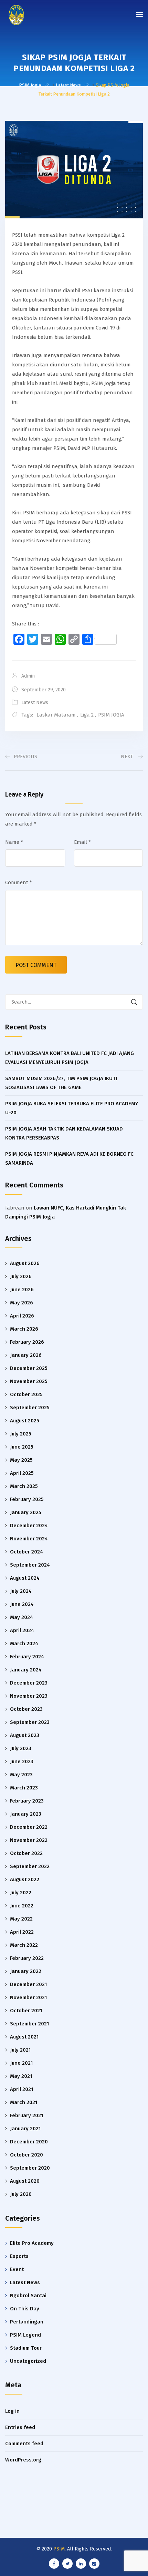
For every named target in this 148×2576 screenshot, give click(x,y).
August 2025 (25, 1421)
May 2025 (21, 1460)
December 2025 (29, 1368)
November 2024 (29, 1539)
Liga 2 (87, 715)
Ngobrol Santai (28, 2296)
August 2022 (25, 1879)
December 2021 (28, 1984)
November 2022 (29, 1840)
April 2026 (22, 1316)
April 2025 (22, 1473)
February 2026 (27, 1342)
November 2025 (29, 1381)
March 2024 (24, 1644)
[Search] (134, 1002)
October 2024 (27, 1552)
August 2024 (25, 1578)
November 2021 (28, 1997)
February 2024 (27, 1657)
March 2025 (24, 1486)
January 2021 (25, 2129)
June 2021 (21, 2063)
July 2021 (20, 2050)
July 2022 (21, 1893)
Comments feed (24, 2444)
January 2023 (26, 1814)
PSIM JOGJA (111, 715)
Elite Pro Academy (32, 2243)
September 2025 (30, 1408)
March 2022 (24, 1945)
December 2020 (29, 2142)
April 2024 (22, 1630)
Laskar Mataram (56, 715)
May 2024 (22, 1617)
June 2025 (22, 1447)
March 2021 (24, 2102)
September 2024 (30, 1565)
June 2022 (22, 1906)
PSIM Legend (25, 2335)
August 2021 (24, 2037)
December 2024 (29, 1526)
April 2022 (22, 1932)
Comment (19, 882)
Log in (12, 2411)
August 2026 (25, 1263)
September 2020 (30, 2168)
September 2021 (29, 2024)
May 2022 (21, 1919)
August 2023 (25, 1735)
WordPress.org (23, 2460)
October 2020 (27, 2155)
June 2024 (22, 1604)
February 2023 (27, 1801)
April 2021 (22, 2089)
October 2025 (26, 1394)
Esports (19, 2256)
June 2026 (22, 1290)
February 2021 (27, 2115)
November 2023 (29, 1696)
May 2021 (21, 2076)
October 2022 (26, 1853)
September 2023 (30, 1722)
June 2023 (22, 1761)
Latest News (35, 703)
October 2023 (26, 1709)
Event (17, 2269)
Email (82, 842)
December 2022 (29, 1827)
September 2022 (30, 1866)
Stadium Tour (26, 2348)
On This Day (25, 2309)
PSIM (59, 2549)
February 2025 (27, 1499)
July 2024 (21, 1591)
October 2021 (26, 2011)
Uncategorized (28, 2361)
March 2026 (24, 1329)
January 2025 (26, 1512)
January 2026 (26, 1355)
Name (14, 842)
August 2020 (25, 2181)
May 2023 (21, 1775)
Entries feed (20, 2427)
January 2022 (26, 1971)
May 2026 (22, 1303)
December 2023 (29, 1683)
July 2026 (21, 1276)
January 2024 (26, 1670)
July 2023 (21, 1748)
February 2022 (27, 1958)
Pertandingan (27, 2322)
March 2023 (24, 1788)
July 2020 (21, 2194)
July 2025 (21, 1434)
